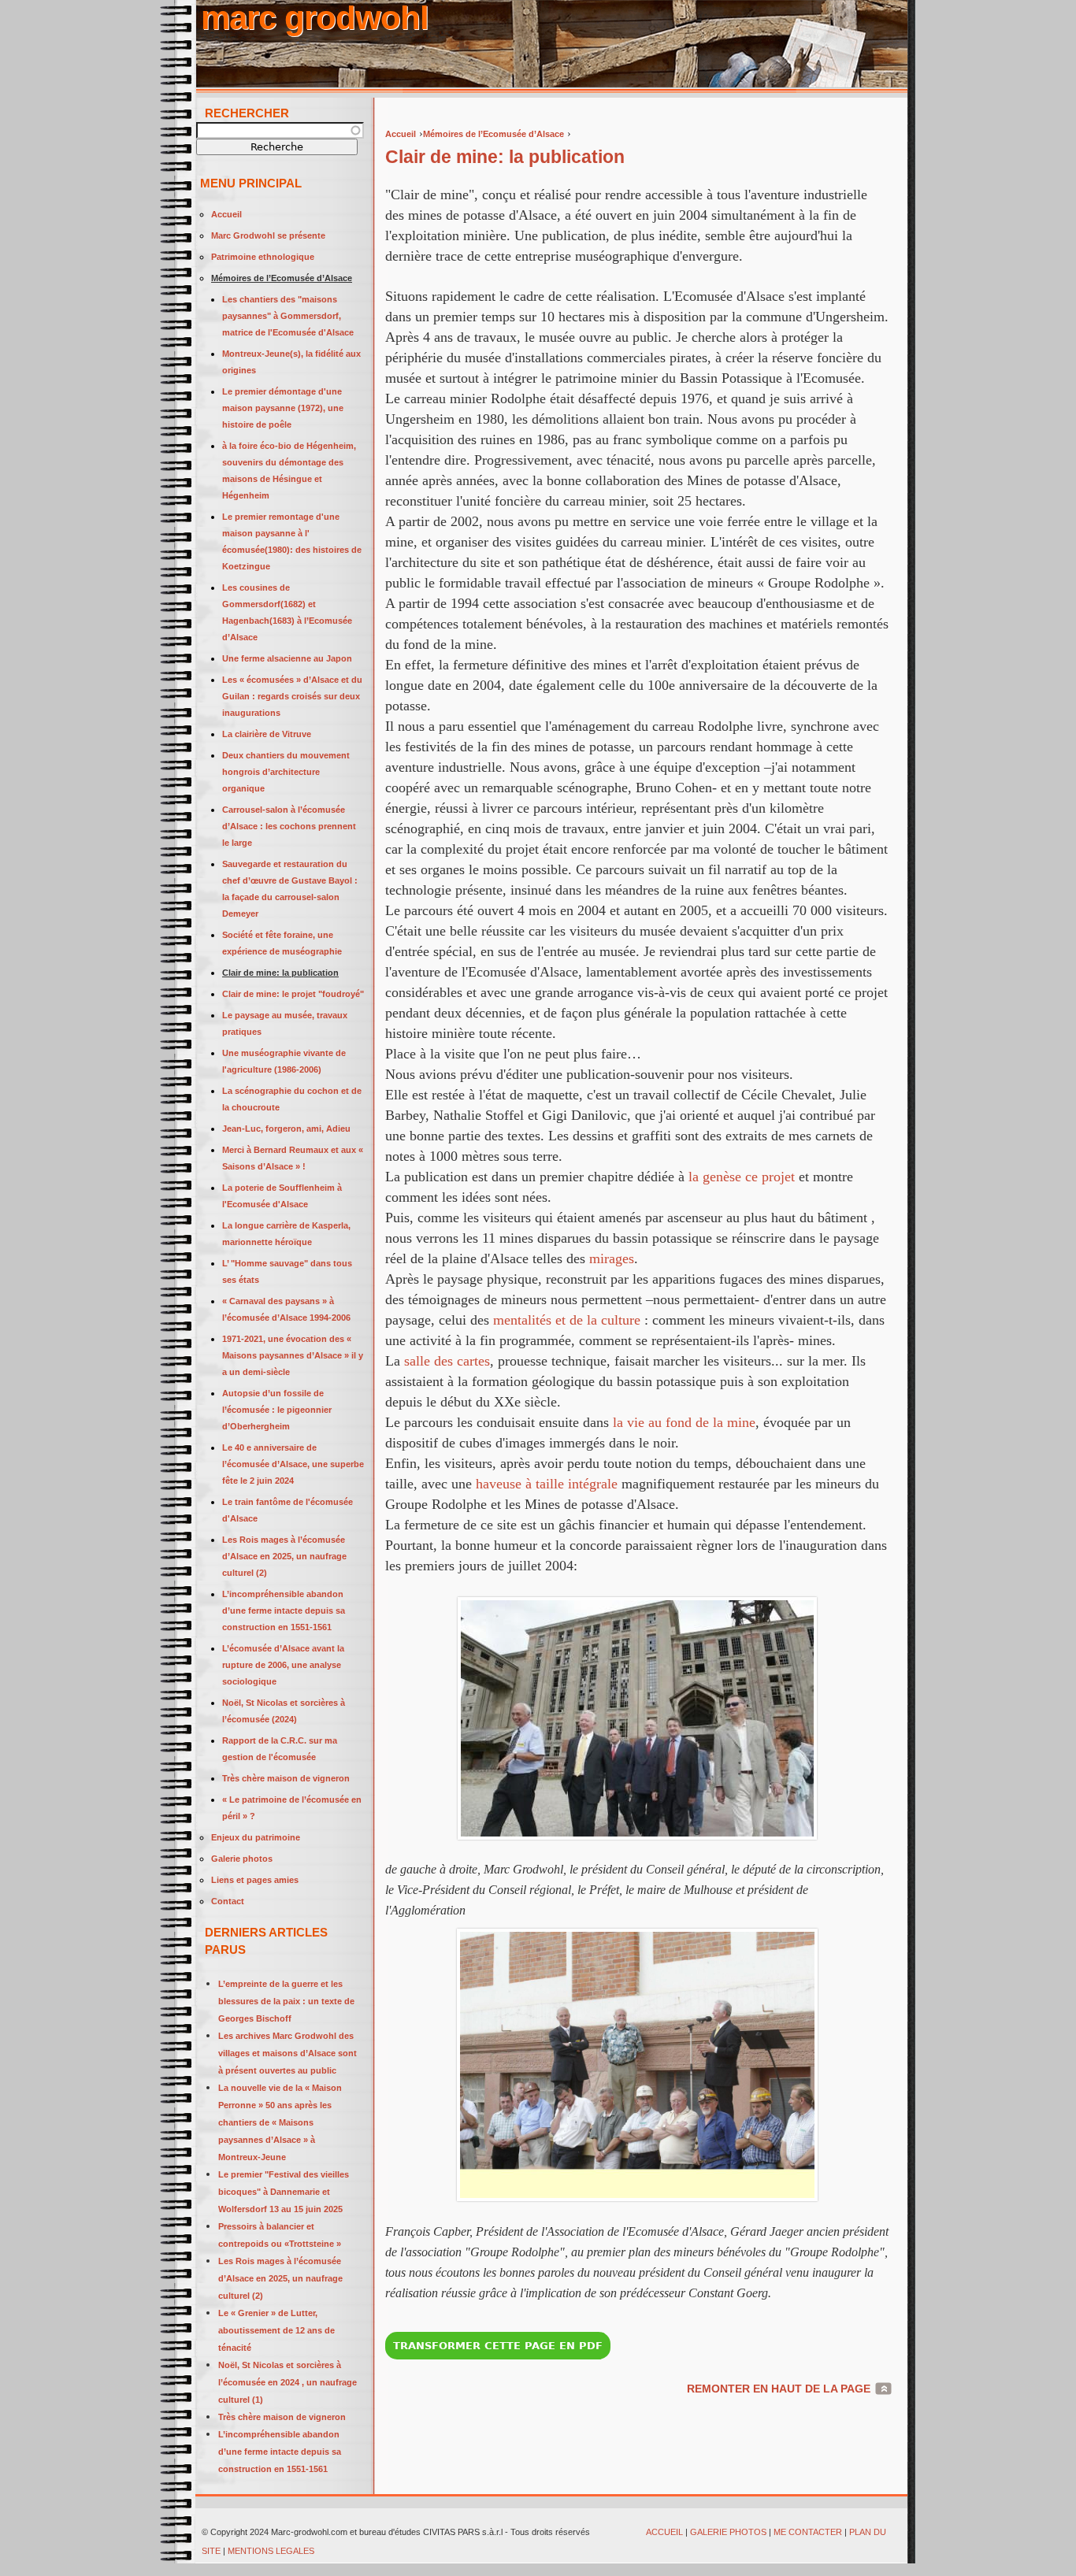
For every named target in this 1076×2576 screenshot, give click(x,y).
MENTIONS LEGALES (272, 2551)
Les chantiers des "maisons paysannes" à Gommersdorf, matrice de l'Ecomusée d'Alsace (288, 316)
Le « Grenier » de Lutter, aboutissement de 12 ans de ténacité (276, 2330)
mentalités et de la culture (567, 1320)
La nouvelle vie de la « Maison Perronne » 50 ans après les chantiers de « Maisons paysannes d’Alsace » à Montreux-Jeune (280, 2122)
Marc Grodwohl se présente (268, 235)
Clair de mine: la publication (280, 973)
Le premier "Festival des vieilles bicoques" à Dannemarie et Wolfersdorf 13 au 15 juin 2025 (284, 2192)
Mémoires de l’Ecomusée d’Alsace (493, 134)
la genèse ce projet (740, 1177)
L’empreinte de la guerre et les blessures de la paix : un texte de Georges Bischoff (286, 2001)
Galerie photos (242, 1859)
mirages (612, 1258)
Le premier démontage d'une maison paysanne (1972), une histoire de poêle (283, 408)
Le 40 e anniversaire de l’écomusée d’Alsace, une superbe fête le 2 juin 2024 (293, 1464)
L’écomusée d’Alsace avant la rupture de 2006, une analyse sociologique (283, 1665)
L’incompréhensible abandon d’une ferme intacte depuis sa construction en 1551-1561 (284, 1610)
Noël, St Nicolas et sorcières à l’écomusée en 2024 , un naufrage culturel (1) (288, 2382)
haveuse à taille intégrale (547, 1484)
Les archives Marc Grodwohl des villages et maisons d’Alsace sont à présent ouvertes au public (288, 2053)
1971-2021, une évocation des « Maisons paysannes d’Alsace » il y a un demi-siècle (293, 1355)
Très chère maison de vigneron (286, 1778)
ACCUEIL (664, 2532)
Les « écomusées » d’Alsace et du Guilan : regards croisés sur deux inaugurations (292, 696)
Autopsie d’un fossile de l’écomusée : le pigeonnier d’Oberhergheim (277, 1410)
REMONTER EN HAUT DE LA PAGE (779, 2389)
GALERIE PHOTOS (728, 2532)
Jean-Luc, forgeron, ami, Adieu (286, 1129)
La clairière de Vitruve (267, 734)
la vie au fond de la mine (684, 1422)
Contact (228, 1901)
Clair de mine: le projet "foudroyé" (293, 994)
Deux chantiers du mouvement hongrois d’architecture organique (286, 772)
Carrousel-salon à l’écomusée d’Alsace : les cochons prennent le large (289, 826)
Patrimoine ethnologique (263, 257)
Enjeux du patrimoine (256, 1837)
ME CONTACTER (808, 2532)
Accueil (401, 134)
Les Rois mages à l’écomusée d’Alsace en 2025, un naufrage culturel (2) (284, 1556)
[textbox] (280, 130)
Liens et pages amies (255, 1880)
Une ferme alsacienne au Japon (287, 658)
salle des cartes (447, 1361)
